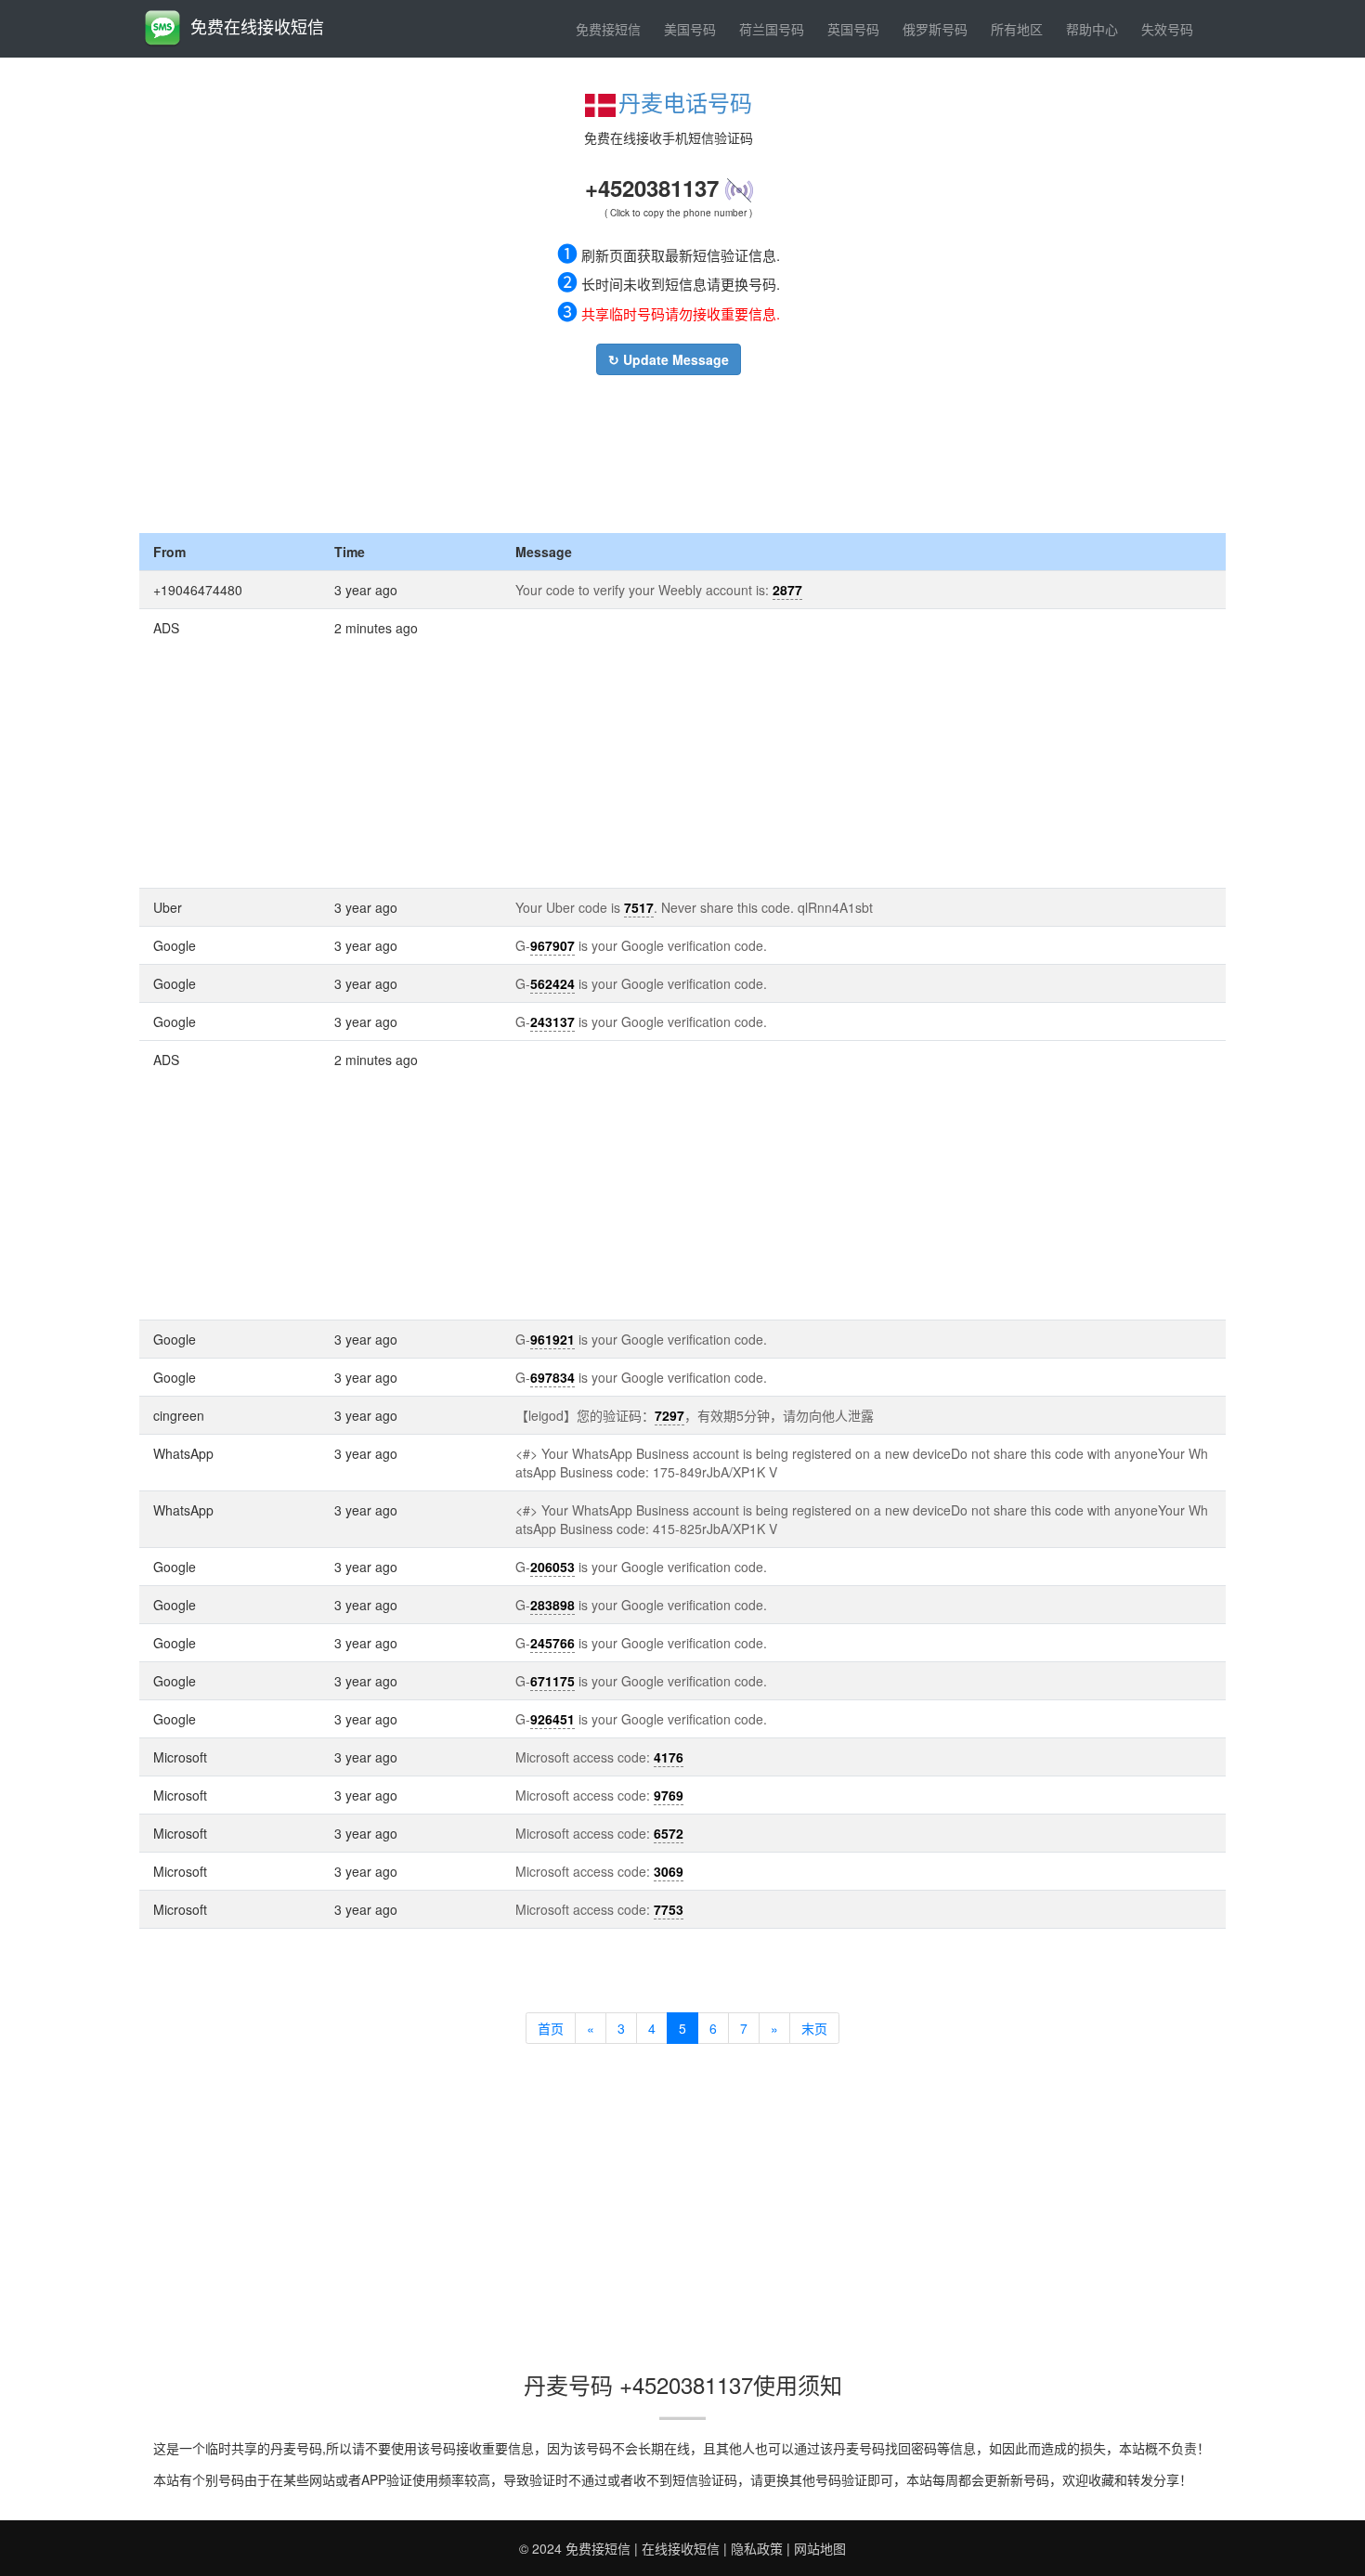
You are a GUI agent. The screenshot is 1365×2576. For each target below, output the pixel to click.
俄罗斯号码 (935, 29)
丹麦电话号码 (685, 102)
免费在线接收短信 (257, 26)
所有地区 (1017, 29)
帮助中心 (1092, 29)
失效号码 (1167, 29)
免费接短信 (608, 29)
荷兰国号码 (772, 29)
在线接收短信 (681, 2548)
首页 (551, 2028)
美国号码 (690, 29)
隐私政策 (757, 2548)
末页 (814, 2028)
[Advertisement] (669, 449)
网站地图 (820, 2548)
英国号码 (853, 29)
